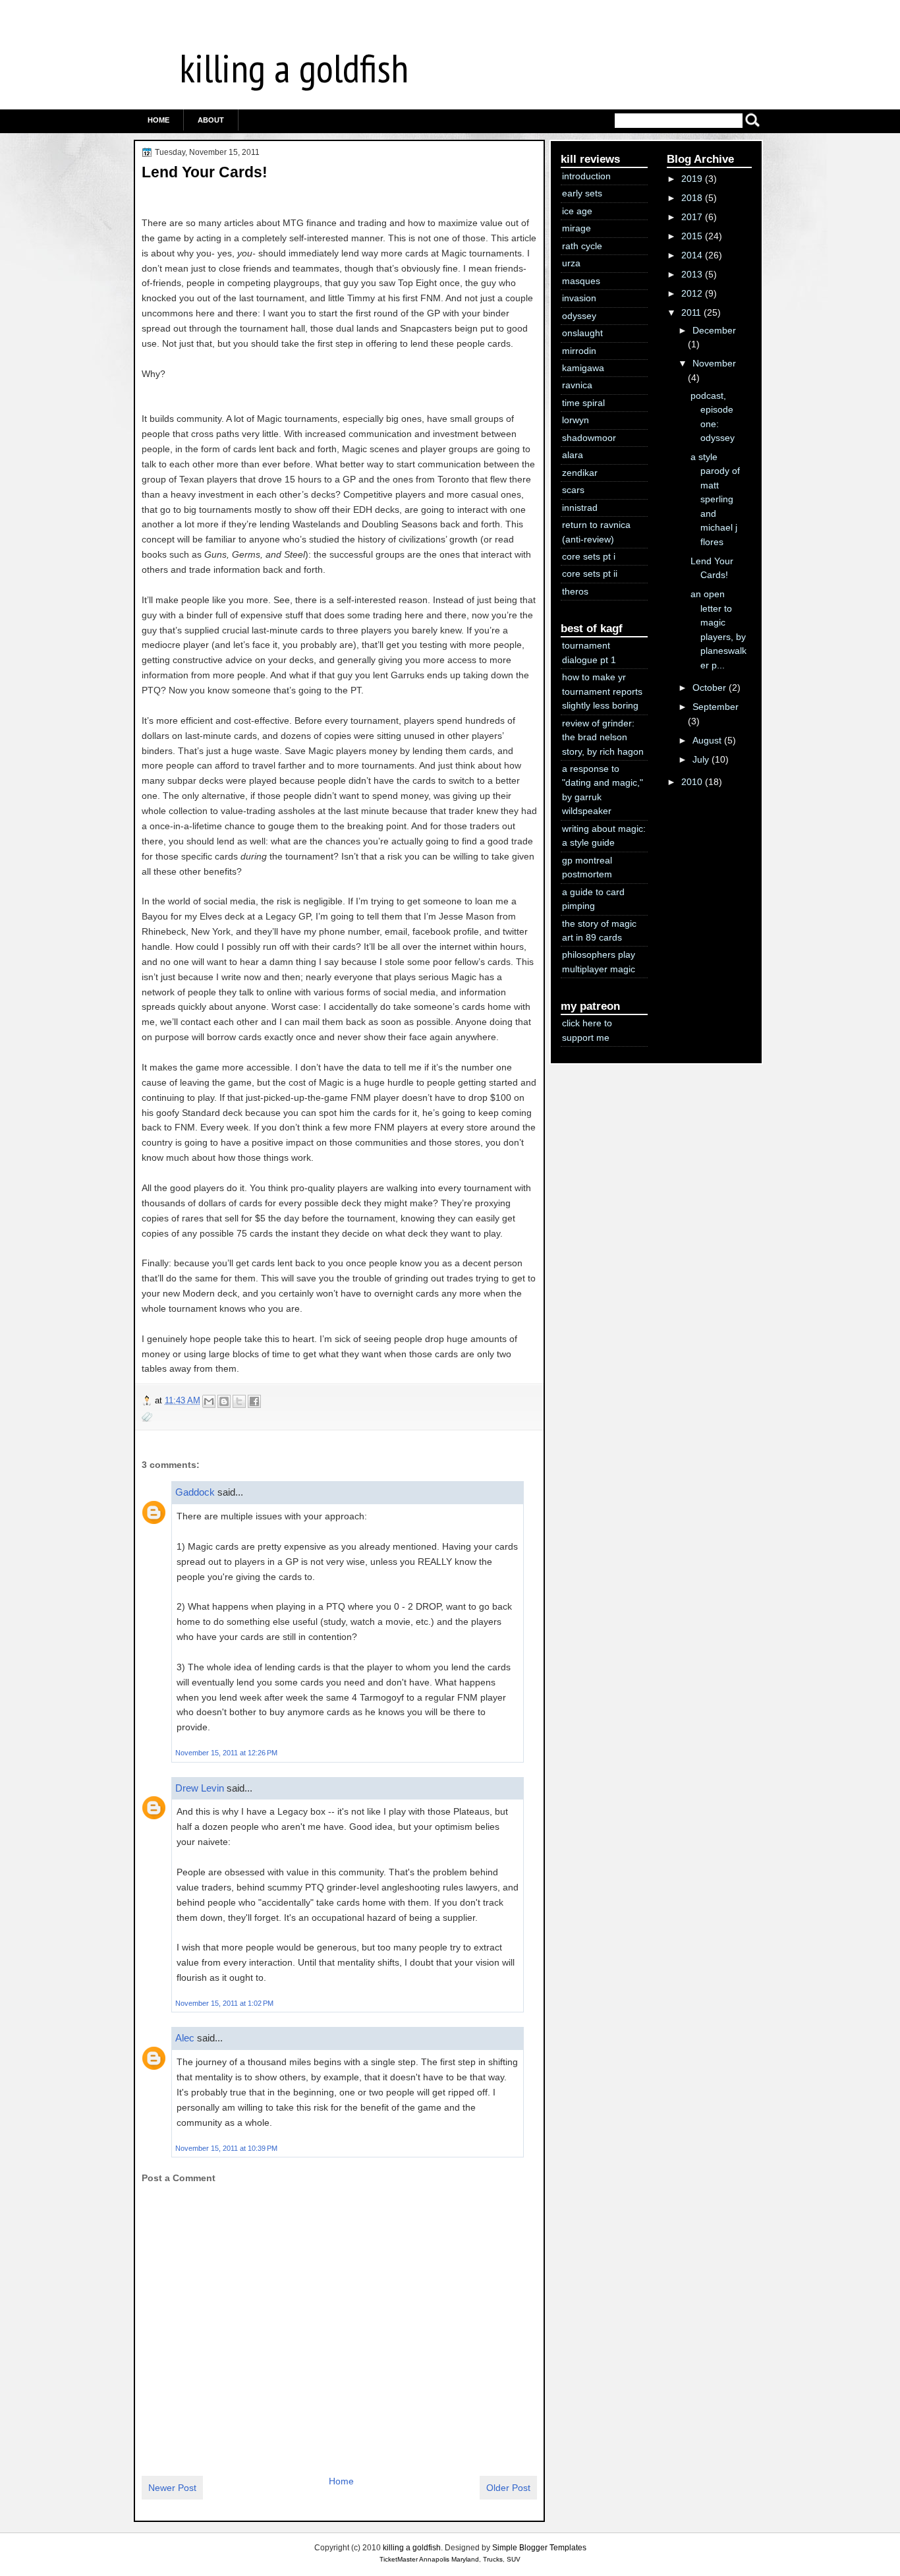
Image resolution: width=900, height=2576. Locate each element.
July (701, 759)
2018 (692, 198)
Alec (185, 2038)
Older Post (508, 2488)
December (714, 330)
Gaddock (195, 1492)
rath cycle (582, 246)
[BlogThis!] (224, 1401)
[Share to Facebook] (254, 1401)
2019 (692, 179)
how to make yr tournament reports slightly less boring (602, 691)
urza (571, 263)
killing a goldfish (294, 68)
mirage (577, 228)
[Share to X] (239, 1401)
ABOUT (211, 120)
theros (575, 591)
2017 (692, 217)
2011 (691, 312)
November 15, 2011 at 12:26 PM (226, 1753)
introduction (586, 176)
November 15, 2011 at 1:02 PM (224, 2003)
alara (573, 455)
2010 (692, 782)
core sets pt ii (590, 573)
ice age (577, 211)
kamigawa (583, 368)
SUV (514, 2559)
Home (158, 120)
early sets (582, 193)
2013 (692, 274)
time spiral (583, 403)
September (716, 707)
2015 (692, 236)
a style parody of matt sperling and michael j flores (715, 499)
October (709, 688)
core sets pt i (589, 556)
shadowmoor (589, 438)
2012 (692, 293)
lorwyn (576, 420)
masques (581, 281)
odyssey (579, 316)
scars (573, 490)
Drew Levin (200, 1788)
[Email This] (209, 1401)
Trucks (493, 2559)
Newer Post (172, 2488)
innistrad (580, 508)
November (714, 363)
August (707, 740)
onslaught (582, 333)
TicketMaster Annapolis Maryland (429, 2559)
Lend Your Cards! (205, 172)
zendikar (580, 473)
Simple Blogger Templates (539, 2548)
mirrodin (579, 351)
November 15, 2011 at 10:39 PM (226, 2148)
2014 (692, 255)
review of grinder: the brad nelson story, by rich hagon (603, 737)
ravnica (577, 385)
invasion (579, 298)
